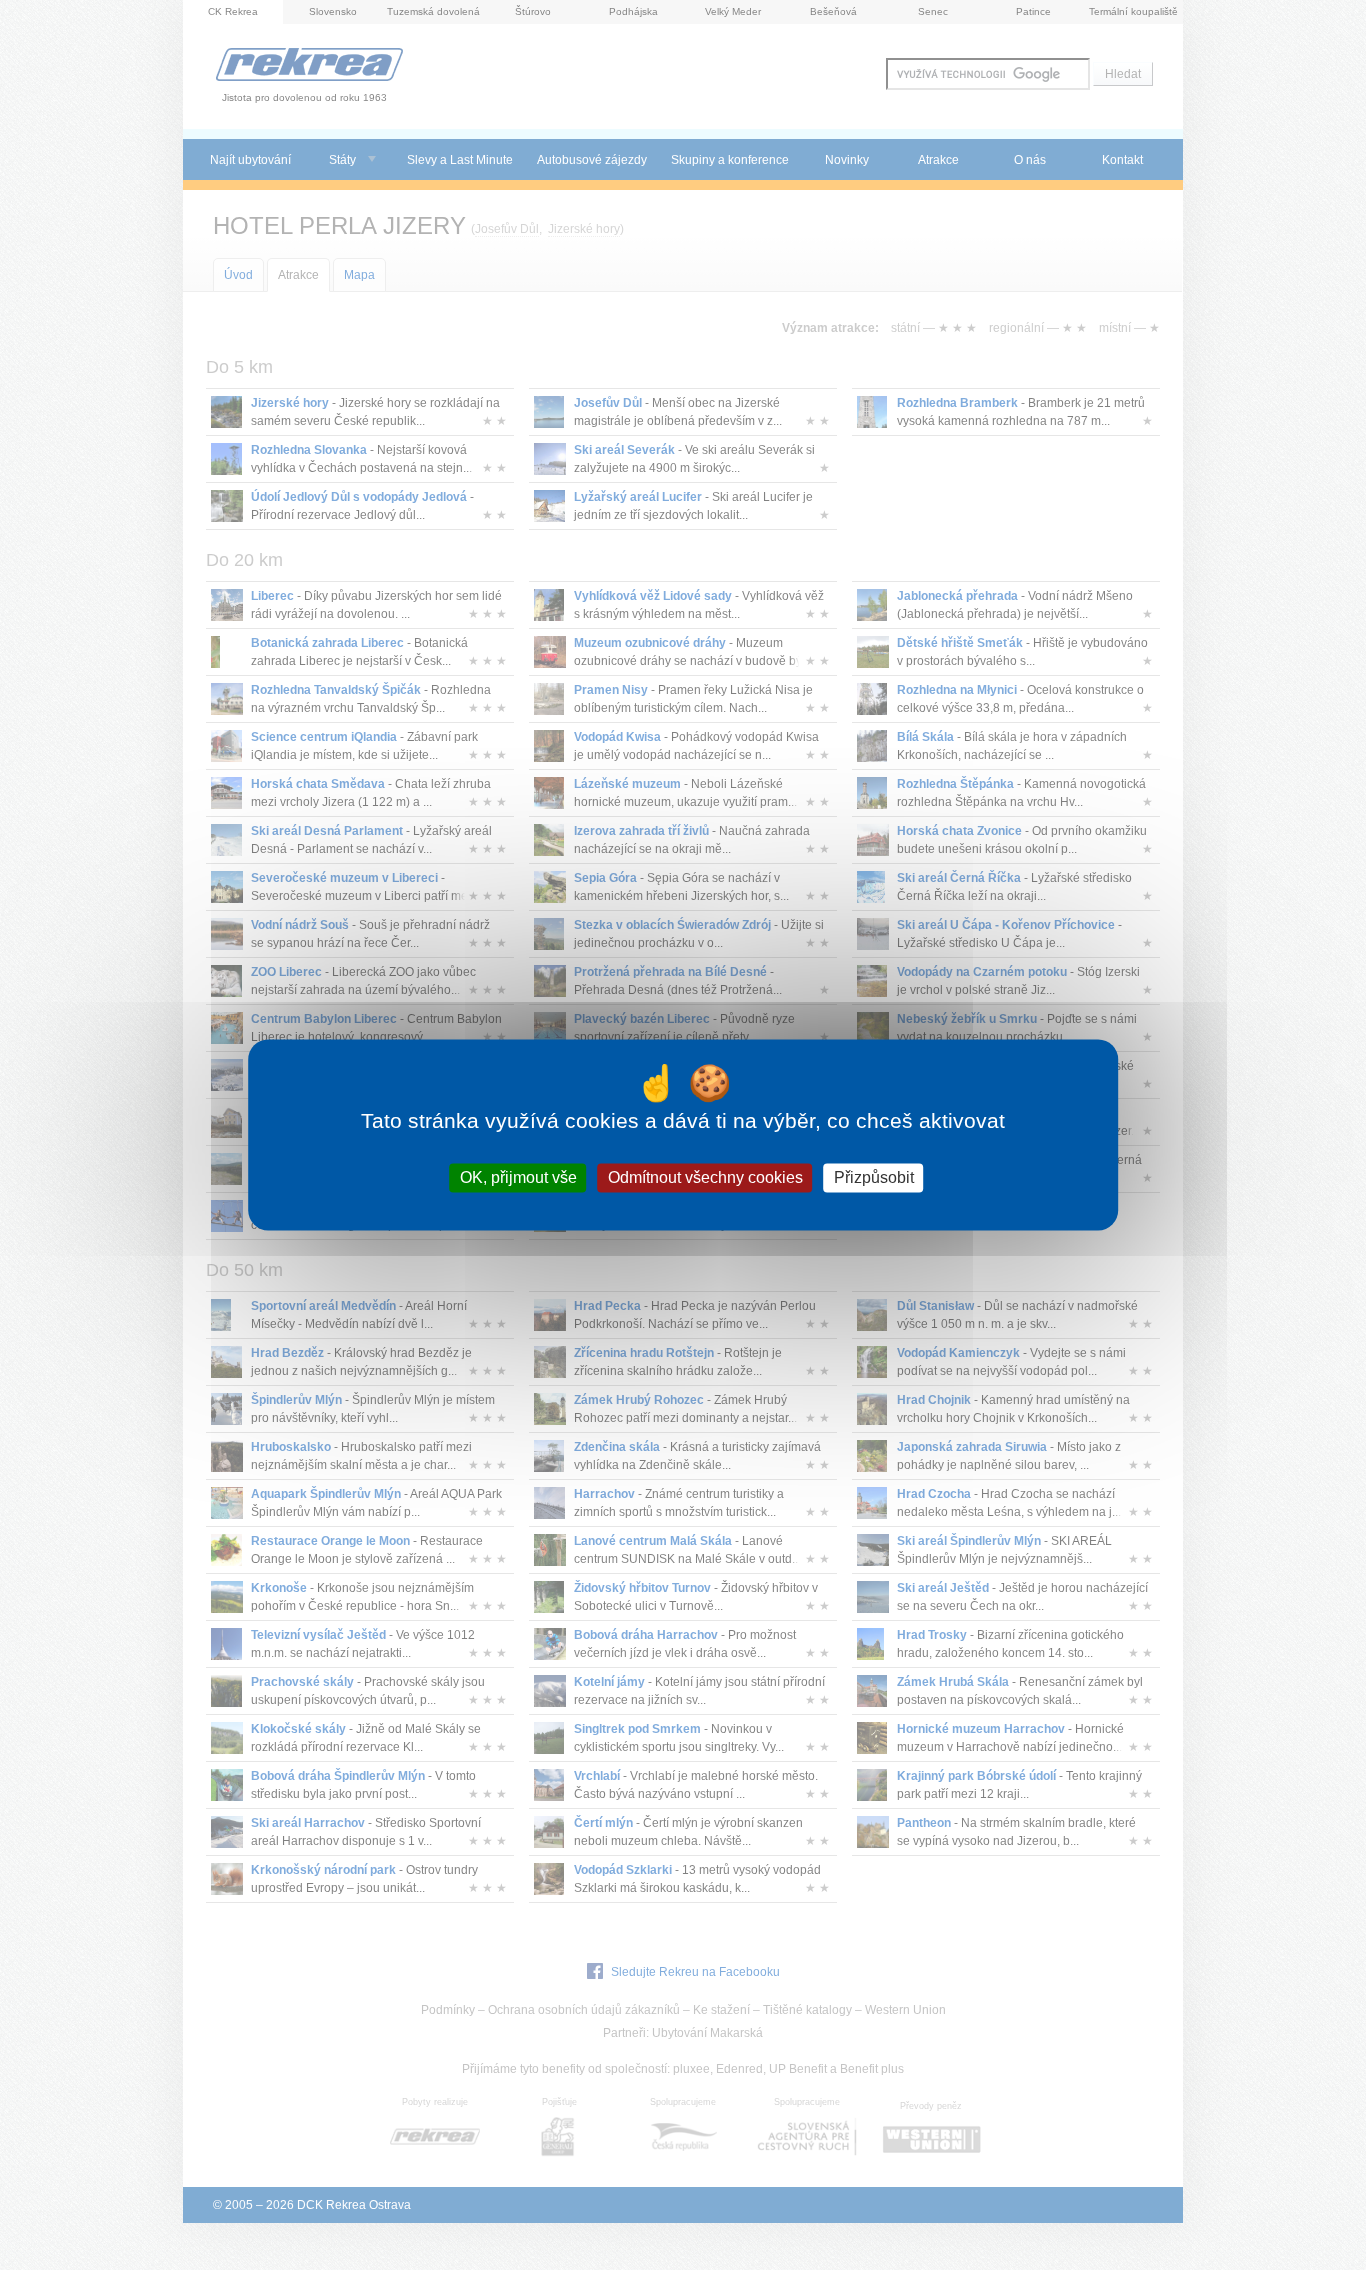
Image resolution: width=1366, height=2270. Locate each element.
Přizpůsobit (874, 1177)
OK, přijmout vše (518, 1177)
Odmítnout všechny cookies (705, 1177)
